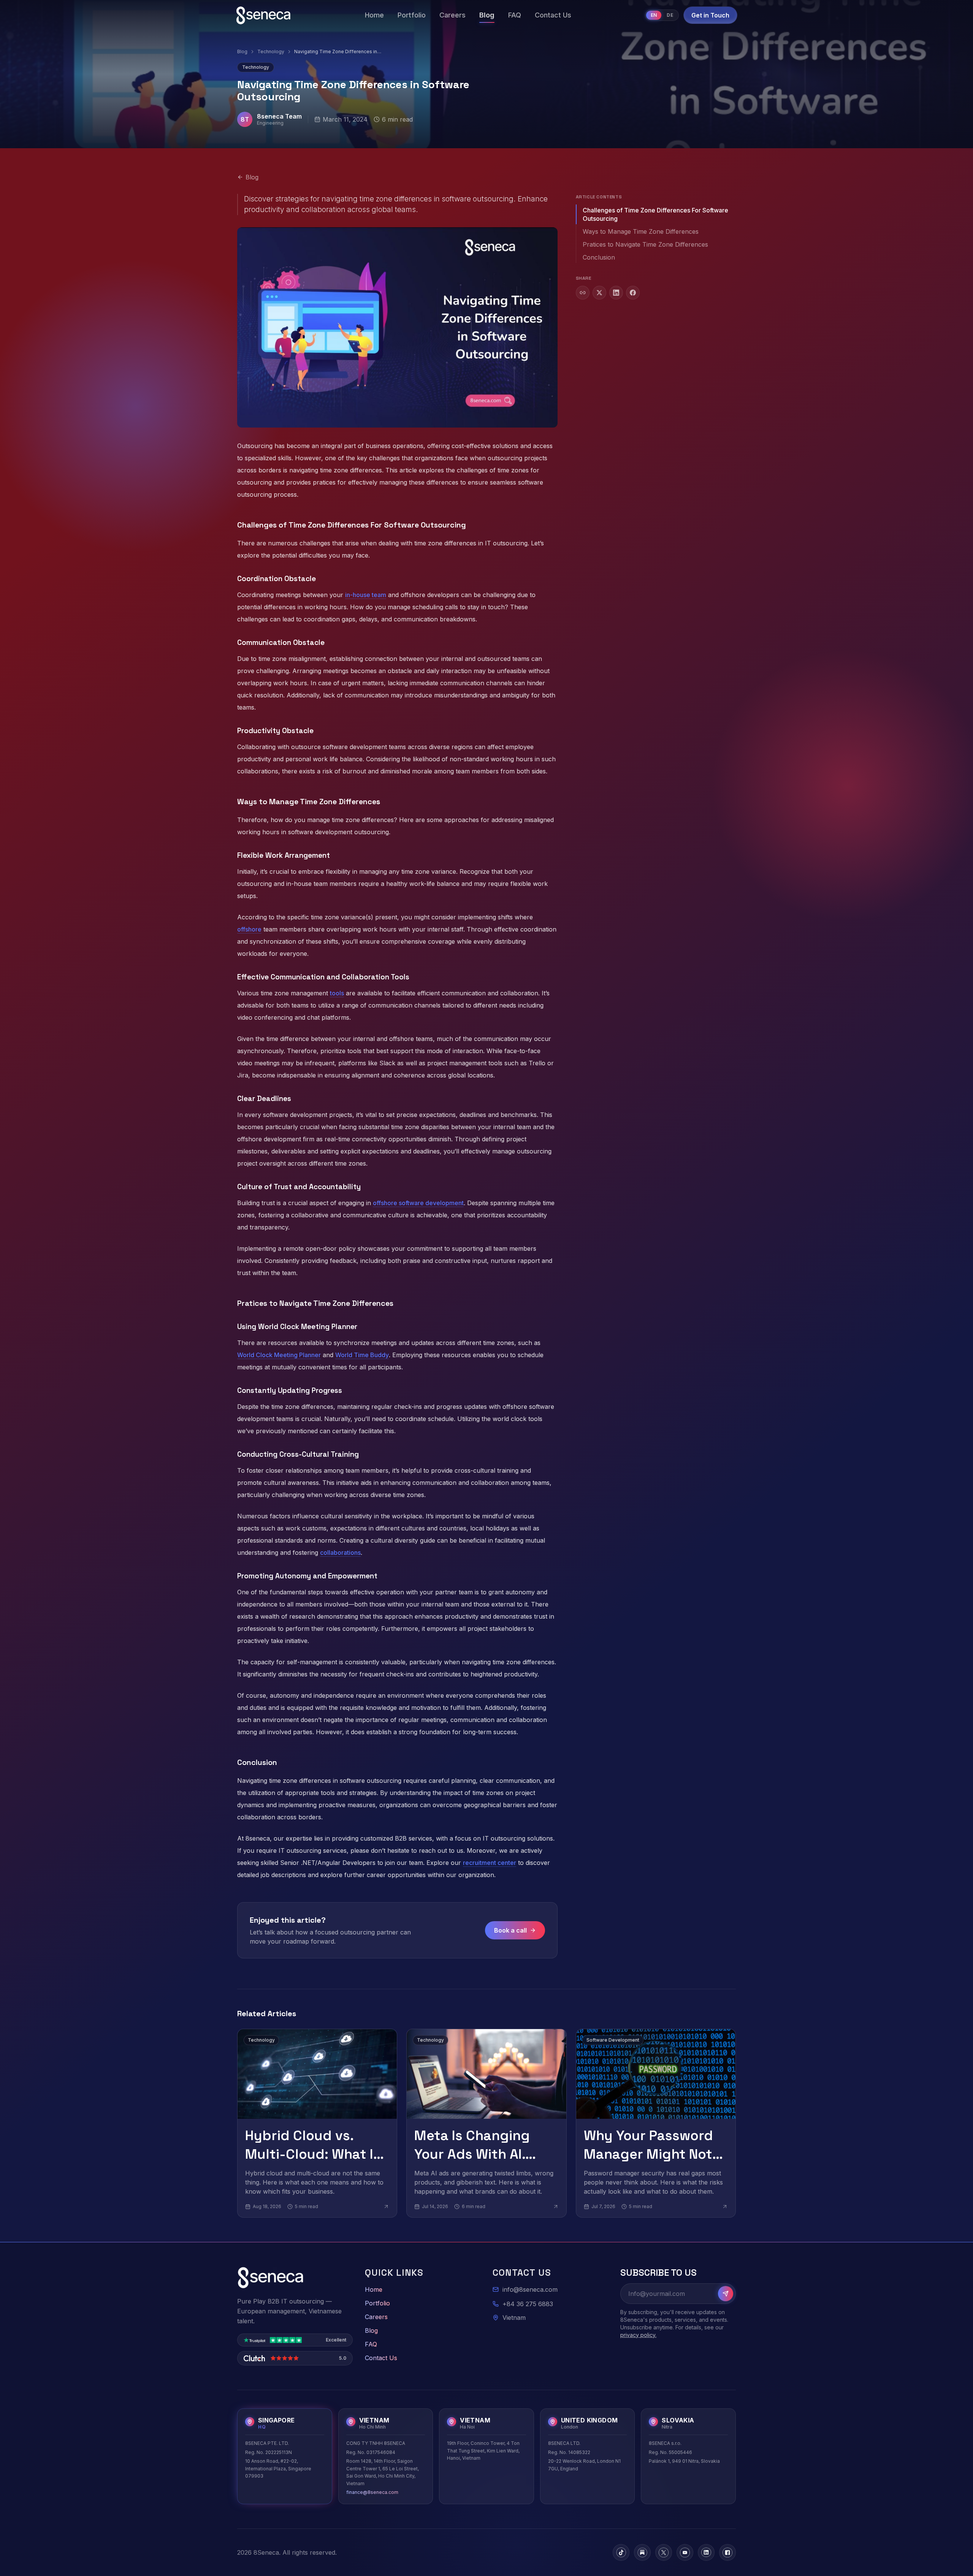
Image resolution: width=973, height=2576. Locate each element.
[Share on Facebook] (633, 293)
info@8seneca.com (530, 2289)
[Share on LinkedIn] (616, 293)
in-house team (366, 595)
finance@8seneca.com (372, 2492)
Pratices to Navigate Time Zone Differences (645, 244)
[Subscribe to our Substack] (642, 2552)
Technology (271, 51)
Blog (242, 51)
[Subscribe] (726, 2294)
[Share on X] (599, 293)
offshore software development (418, 1203)
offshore (249, 929)
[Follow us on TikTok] (621, 2552)
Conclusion (599, 257)
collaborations (340, 1553)
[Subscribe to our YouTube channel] (685, 2552)
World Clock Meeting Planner (279, 1355)
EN (654, 15)
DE (670, 15)
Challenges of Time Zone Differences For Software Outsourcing (655, 214)
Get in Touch (710, 15)
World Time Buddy (362, 1355)
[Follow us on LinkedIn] (706, 2552)
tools (337, 993)
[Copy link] (583, 293)
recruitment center (490, 1863)
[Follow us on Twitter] (664, 2552)
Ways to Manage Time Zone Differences (641, 231)
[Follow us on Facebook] (727, 2552)
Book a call (510, 1930)
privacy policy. (638, 2335)
